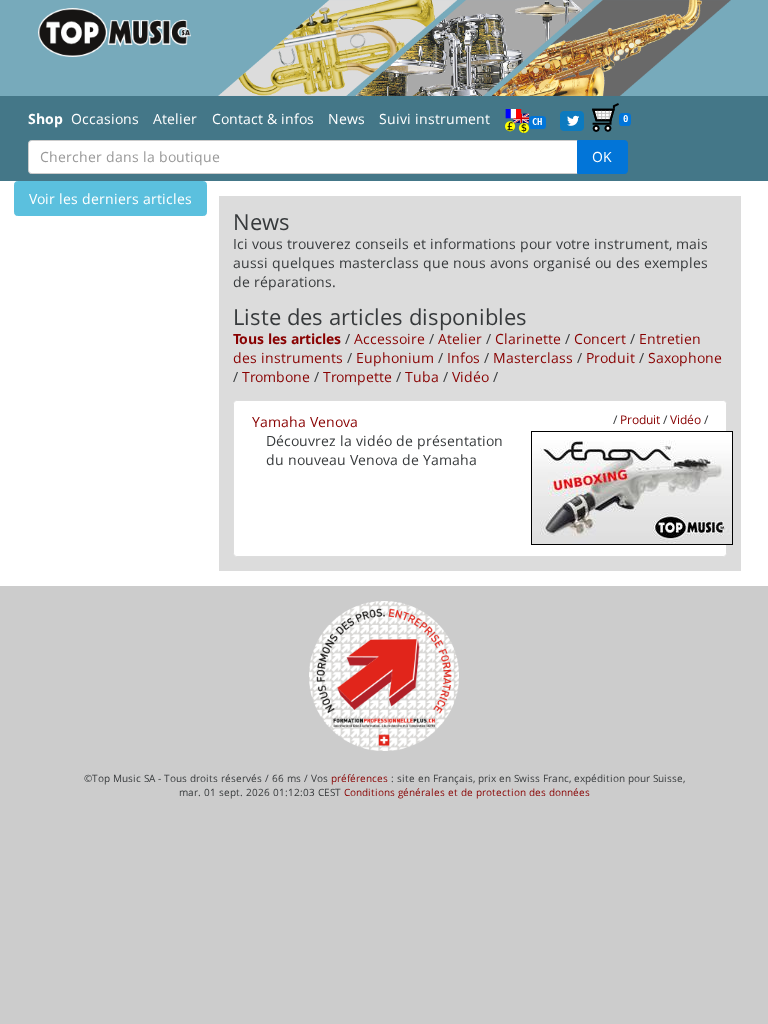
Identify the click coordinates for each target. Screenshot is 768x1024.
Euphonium (395, 357)
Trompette (357, 376)
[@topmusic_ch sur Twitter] (572, 119)
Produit (610, 357)
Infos (463, 357)
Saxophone (685, 357)
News (346, 118)
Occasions (105, 118)
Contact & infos (263, 118)
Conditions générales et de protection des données (467, 792)
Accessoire (389, 338)
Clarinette (528, 338)
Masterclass (533, 357)
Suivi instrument (434, 118)
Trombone (276, 376)
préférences (359, 778)
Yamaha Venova (305, 421)
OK (602, 156)
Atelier (175, 118)
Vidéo (470, 376)
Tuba (422, 376)
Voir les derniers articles (110, 198)
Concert (600, 338)
